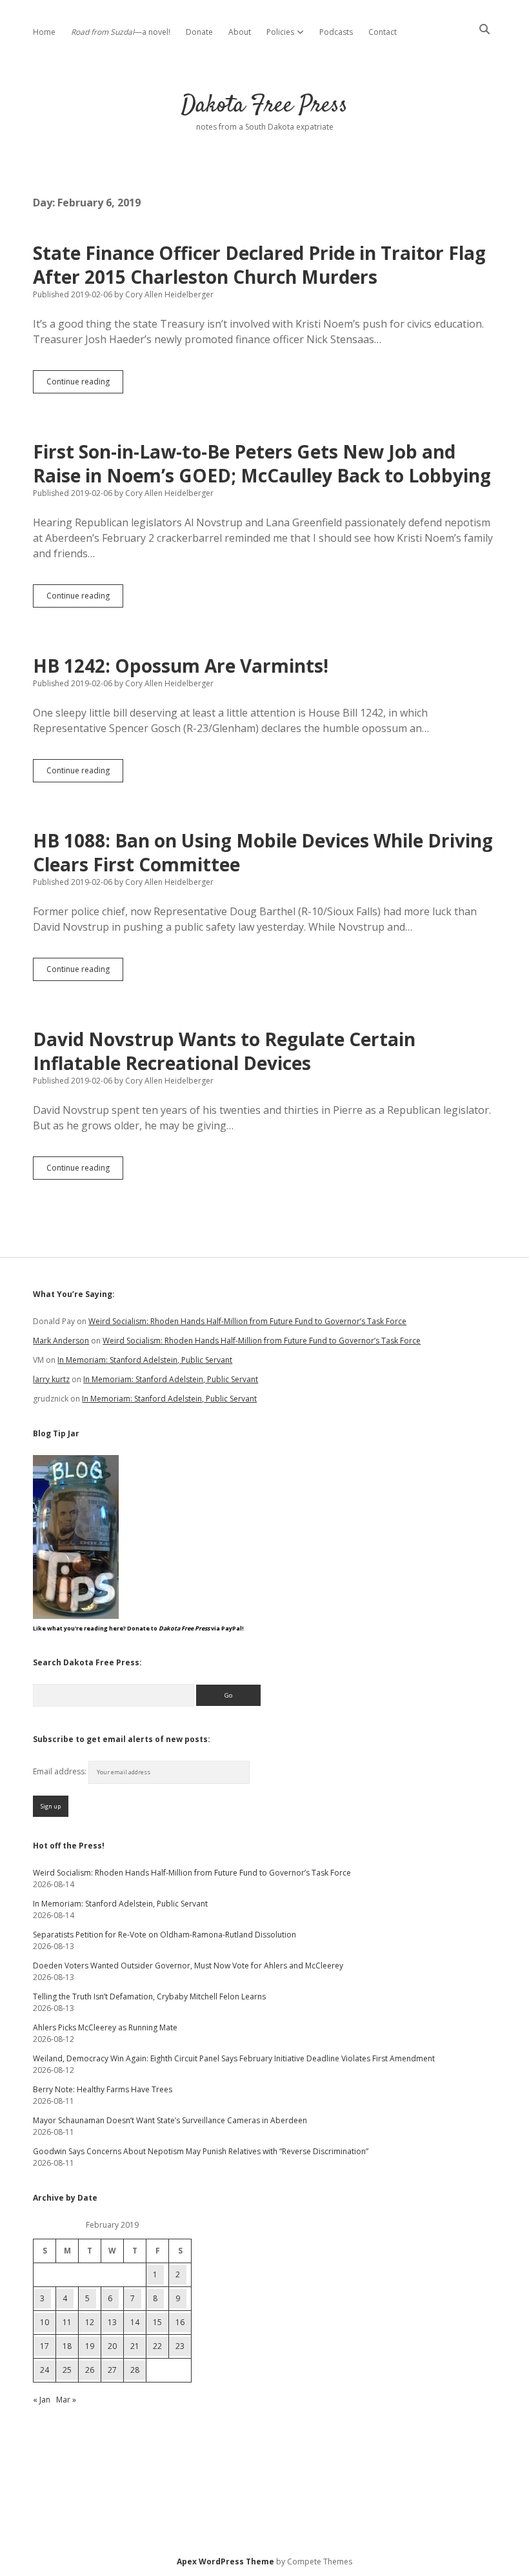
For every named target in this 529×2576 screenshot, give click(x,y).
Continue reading (85, 384)
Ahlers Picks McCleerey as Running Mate (105, 2027)
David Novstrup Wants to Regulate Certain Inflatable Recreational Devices (224, 1051)
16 (180, 2322)
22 (157, 2346)
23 (180, 2346)
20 (112, 2346)
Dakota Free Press (264, 105)
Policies (280, 32)
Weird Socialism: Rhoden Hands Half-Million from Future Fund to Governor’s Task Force (247, 1321)
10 (45, 2322)
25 (67, 2370)
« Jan (42, 2400)
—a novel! (121, 32)
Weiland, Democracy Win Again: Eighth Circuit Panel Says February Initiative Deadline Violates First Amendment (234, 2058)
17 (45, 2346)
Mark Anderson (61, 1341)
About (240, 32)
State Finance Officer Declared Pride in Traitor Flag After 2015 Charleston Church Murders (259, 265)
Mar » (66, 2400)
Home (44, 32)
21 (135, 2346)
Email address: (61, 1771)
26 (90, 2370)
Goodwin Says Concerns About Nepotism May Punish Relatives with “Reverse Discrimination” (201, 2151)
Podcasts (336, 32)
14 (135, 2322)
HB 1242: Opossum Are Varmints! (181, 666)
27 (112, 2370)
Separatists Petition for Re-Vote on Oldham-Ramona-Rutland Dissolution (165, 1935)
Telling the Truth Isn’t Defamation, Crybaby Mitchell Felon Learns (149, 1996)
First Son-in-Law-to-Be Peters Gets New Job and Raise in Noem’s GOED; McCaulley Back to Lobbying (262, 463)
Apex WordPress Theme (225, 2561)
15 (157, 2322)
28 (135, 2370)
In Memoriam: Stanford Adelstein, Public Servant (145, 1360)
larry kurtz (51, 1379)
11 (67, 2322)
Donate (199, 32)
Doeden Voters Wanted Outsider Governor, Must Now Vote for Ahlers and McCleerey (188, 1966)
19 (90, 2346)
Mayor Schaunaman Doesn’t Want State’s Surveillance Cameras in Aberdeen (170, 2120)
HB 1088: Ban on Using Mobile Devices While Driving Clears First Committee (263, 852)
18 (67, 2346)
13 (112, 2322)
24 (45, 2370)
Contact (383, 32)
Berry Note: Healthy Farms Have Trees (103, 2089)
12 (90, 2322)
